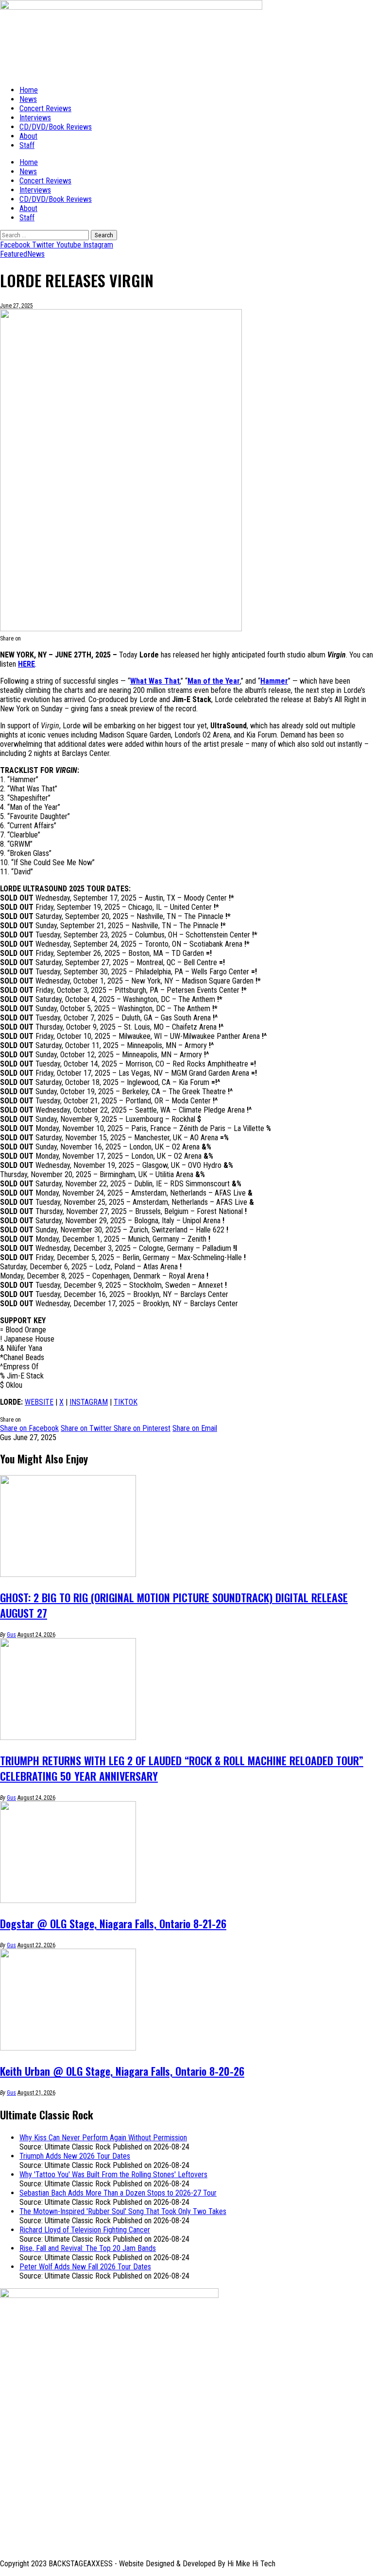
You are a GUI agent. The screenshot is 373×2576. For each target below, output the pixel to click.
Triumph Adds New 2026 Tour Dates (75, 2156)
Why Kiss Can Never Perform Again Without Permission (103, 2138)
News (36, 254)
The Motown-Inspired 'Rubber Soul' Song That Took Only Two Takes (123, 2211)
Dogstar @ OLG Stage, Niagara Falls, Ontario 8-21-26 (113, 1923)
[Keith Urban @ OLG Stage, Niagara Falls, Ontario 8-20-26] (68, 2048)
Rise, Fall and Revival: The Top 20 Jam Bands (88, 2248)
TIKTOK (126, 1402)
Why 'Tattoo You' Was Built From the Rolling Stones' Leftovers (113, 2174)
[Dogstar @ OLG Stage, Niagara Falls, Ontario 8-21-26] (68, 1900)
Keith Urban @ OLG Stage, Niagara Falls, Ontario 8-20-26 (122, 2071)
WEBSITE (39, 1402)
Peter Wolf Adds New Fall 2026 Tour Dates (85, 2267)
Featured (14, 254)
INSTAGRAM (89, 1402)
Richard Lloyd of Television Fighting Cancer (85, 2230)
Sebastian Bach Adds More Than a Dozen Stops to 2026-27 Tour (118, 2193)
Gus (11, 1635)
